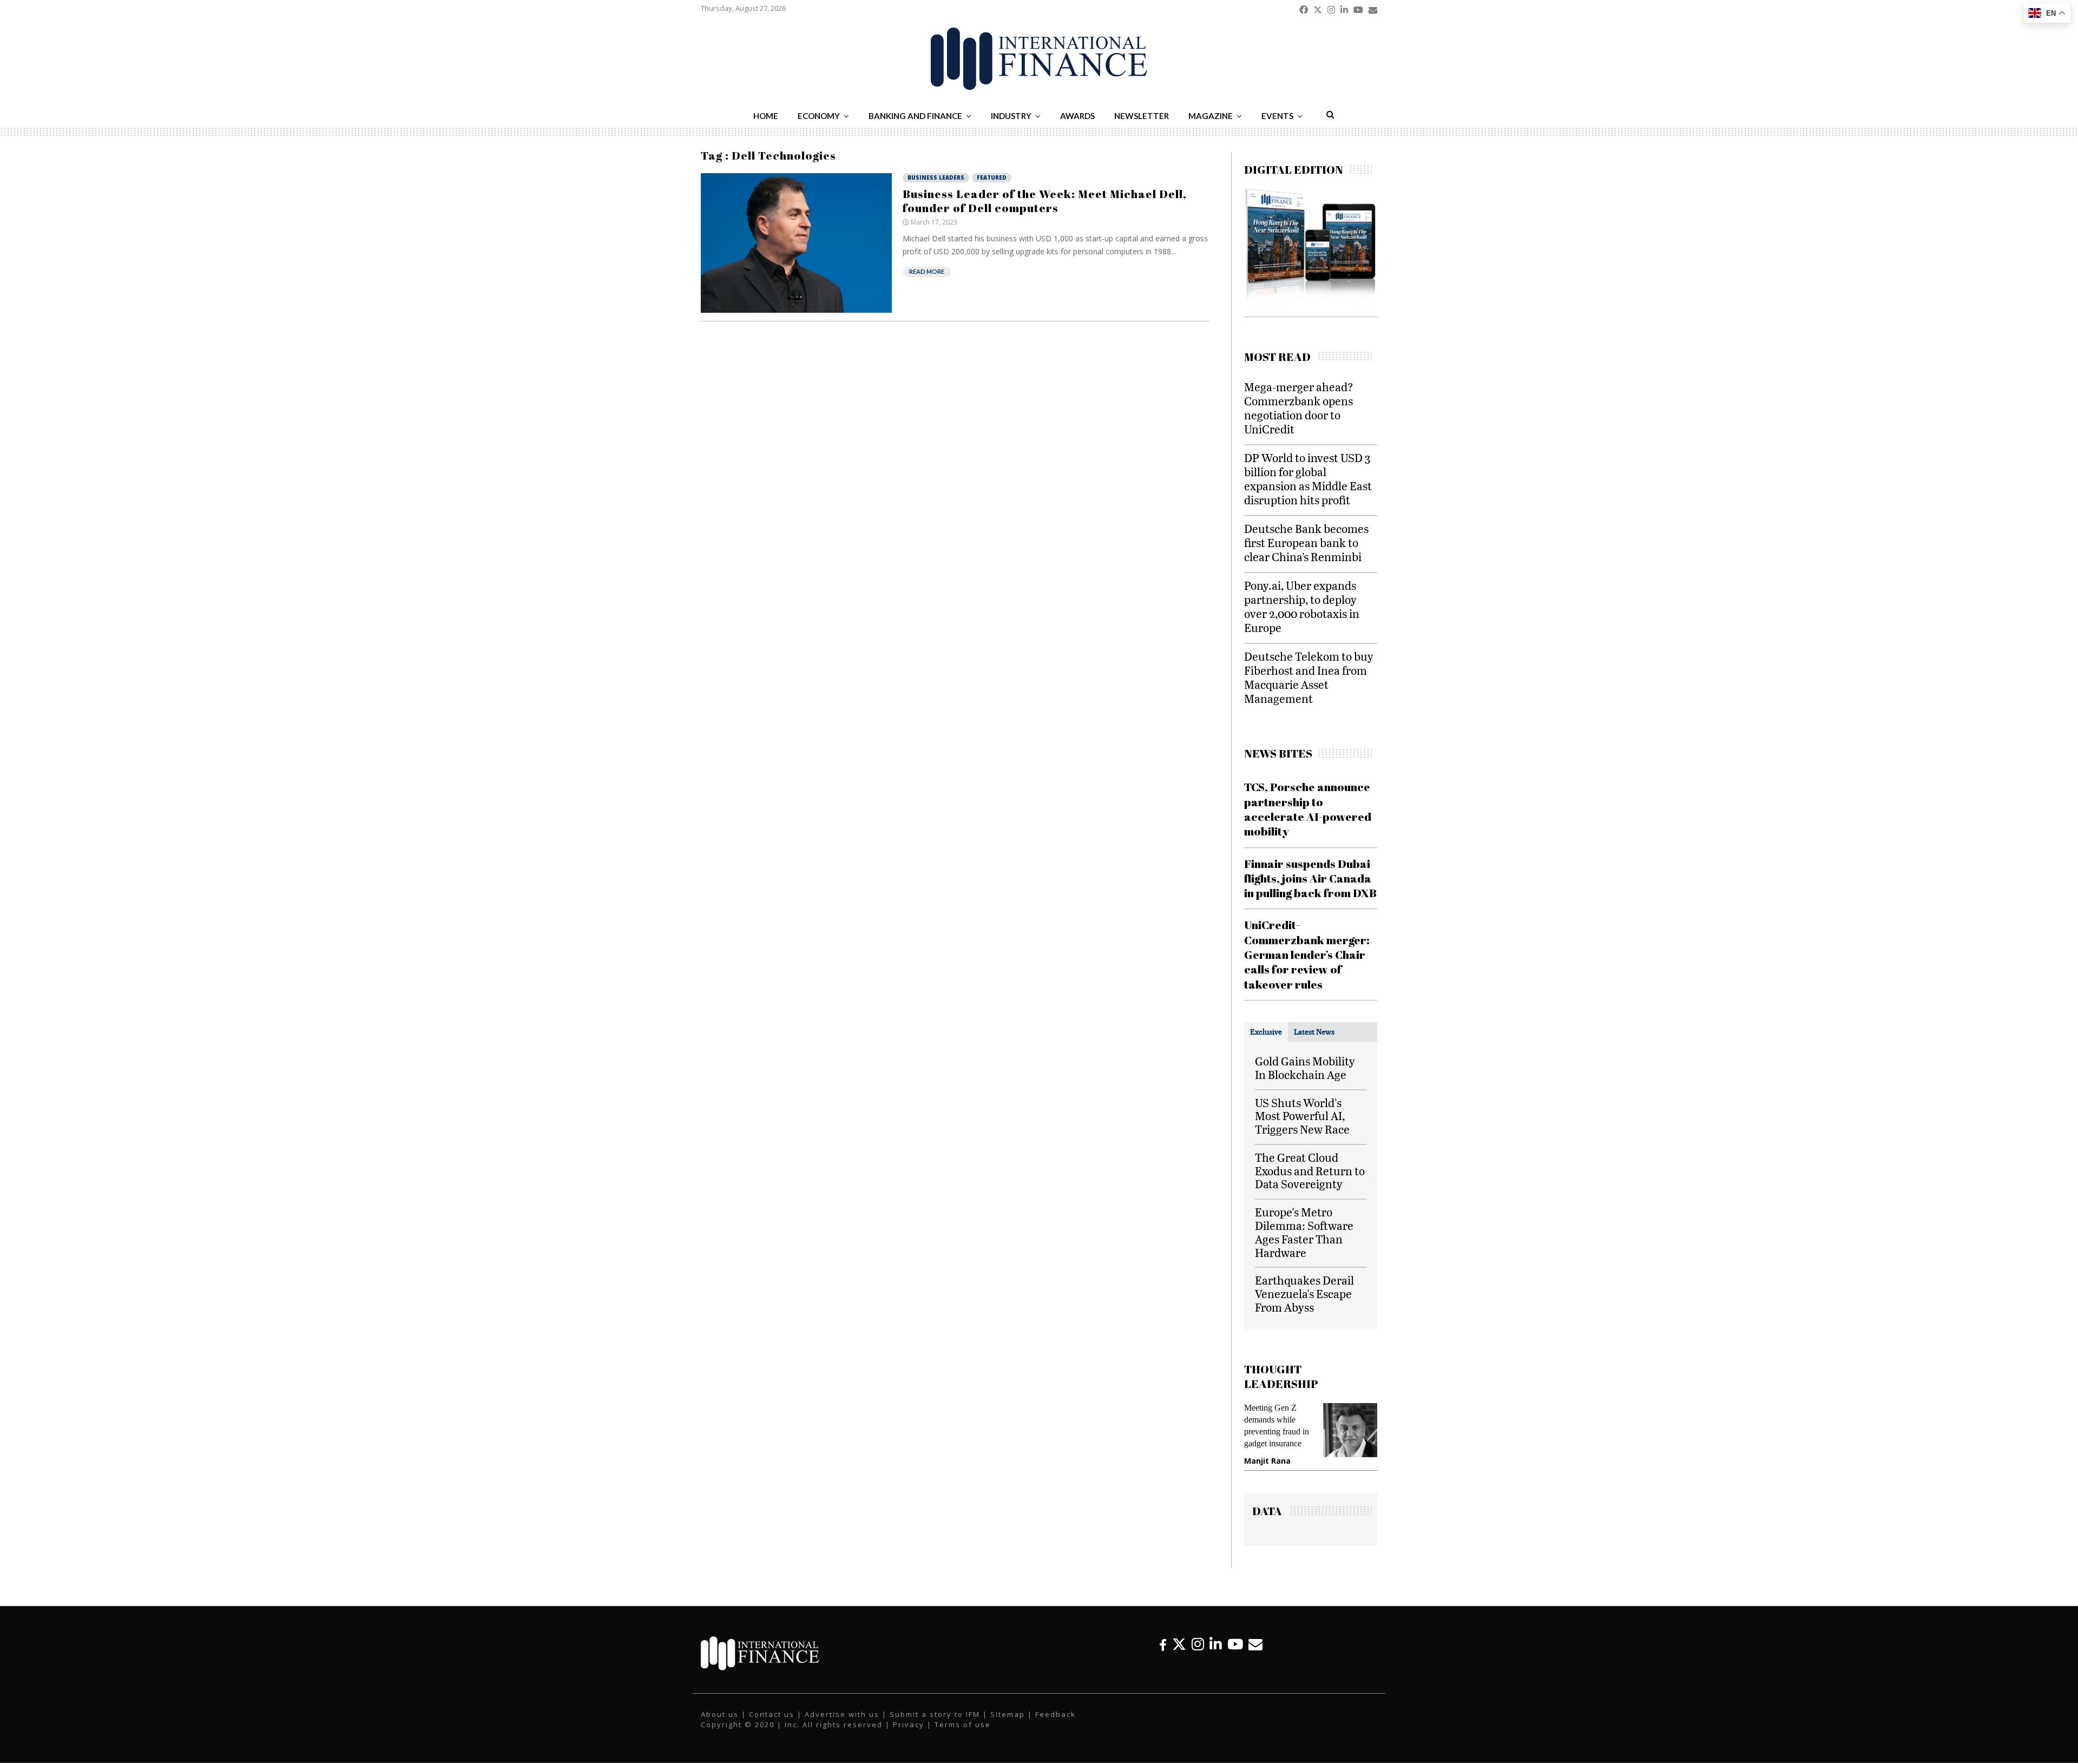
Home (766, 116)
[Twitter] (1179, 1644)
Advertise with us (842, 1714)
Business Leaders (936, 177)
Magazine (1211, 116)
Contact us (772, 1714)
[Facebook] (1163, 1644)
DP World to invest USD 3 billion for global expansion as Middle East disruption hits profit (1308, 479)
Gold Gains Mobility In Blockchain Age (1305, 1068)
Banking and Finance (915, 116)
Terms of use (963, 1724)
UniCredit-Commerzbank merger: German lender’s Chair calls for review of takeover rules (1307, 954)
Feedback (1056, 1714)
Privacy (909, 1724)
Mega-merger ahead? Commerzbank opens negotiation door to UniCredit (1299, 408)
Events (1277, 116)
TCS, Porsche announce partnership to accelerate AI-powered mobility (1308, 809)
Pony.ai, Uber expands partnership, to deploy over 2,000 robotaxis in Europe (1302, 606)
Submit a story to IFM (935, 1714)
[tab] (1266, 1032)
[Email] (1255, 1644)
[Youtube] (1235, 1644)
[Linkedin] (1216, 1644)
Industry (1011, 116)
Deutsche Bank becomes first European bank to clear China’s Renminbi (1306, 542)
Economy (819, 116)
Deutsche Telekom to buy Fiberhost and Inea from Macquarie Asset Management (1309, 677)
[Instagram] (1198, 1644)
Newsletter (1142, 116)
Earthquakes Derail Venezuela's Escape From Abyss (1304, 1294)
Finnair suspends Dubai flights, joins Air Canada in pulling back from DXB (1310, 878)
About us (720, 1714)
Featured (992, 177)
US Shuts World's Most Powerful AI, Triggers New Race (1302, 1116)
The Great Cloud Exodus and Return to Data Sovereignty (1310, 1171)
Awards (1077, 116)
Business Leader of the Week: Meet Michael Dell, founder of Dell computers (1045, 201)
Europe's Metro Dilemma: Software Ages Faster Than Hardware (1304, 1232)
